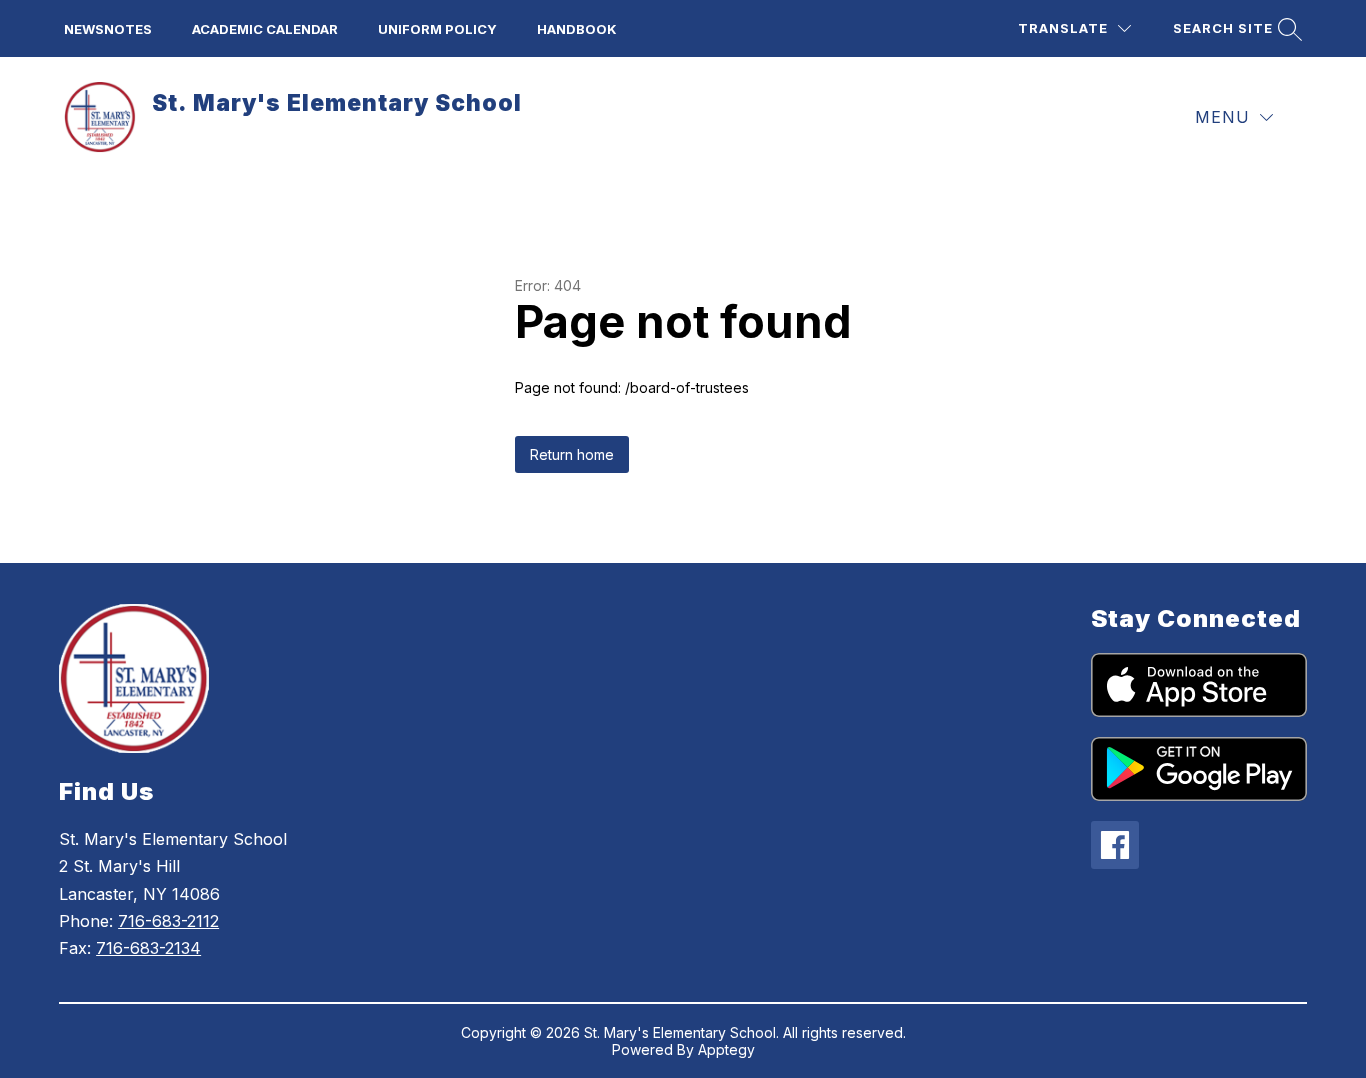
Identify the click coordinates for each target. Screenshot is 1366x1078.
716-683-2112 (168, 921)
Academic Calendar (265, 29)
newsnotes (108, 29)
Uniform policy (437, 29)
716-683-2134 (148, 948)
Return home (572, 454)
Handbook (577, 29)
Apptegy (726, 1049)
